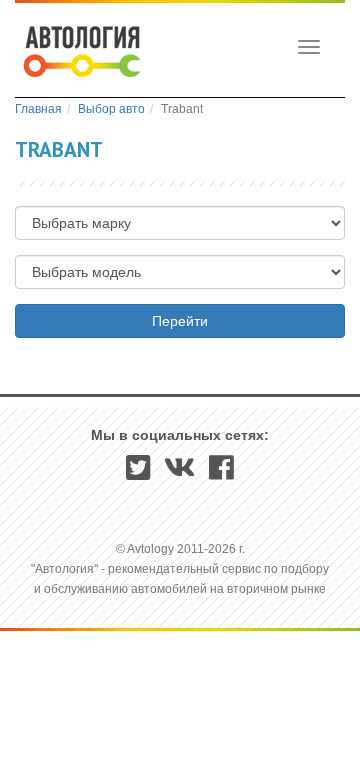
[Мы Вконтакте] (180, 474)
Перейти (180, 321)
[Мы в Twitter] (138, 474)
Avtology (80, 53)
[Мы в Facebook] (221, 474)
